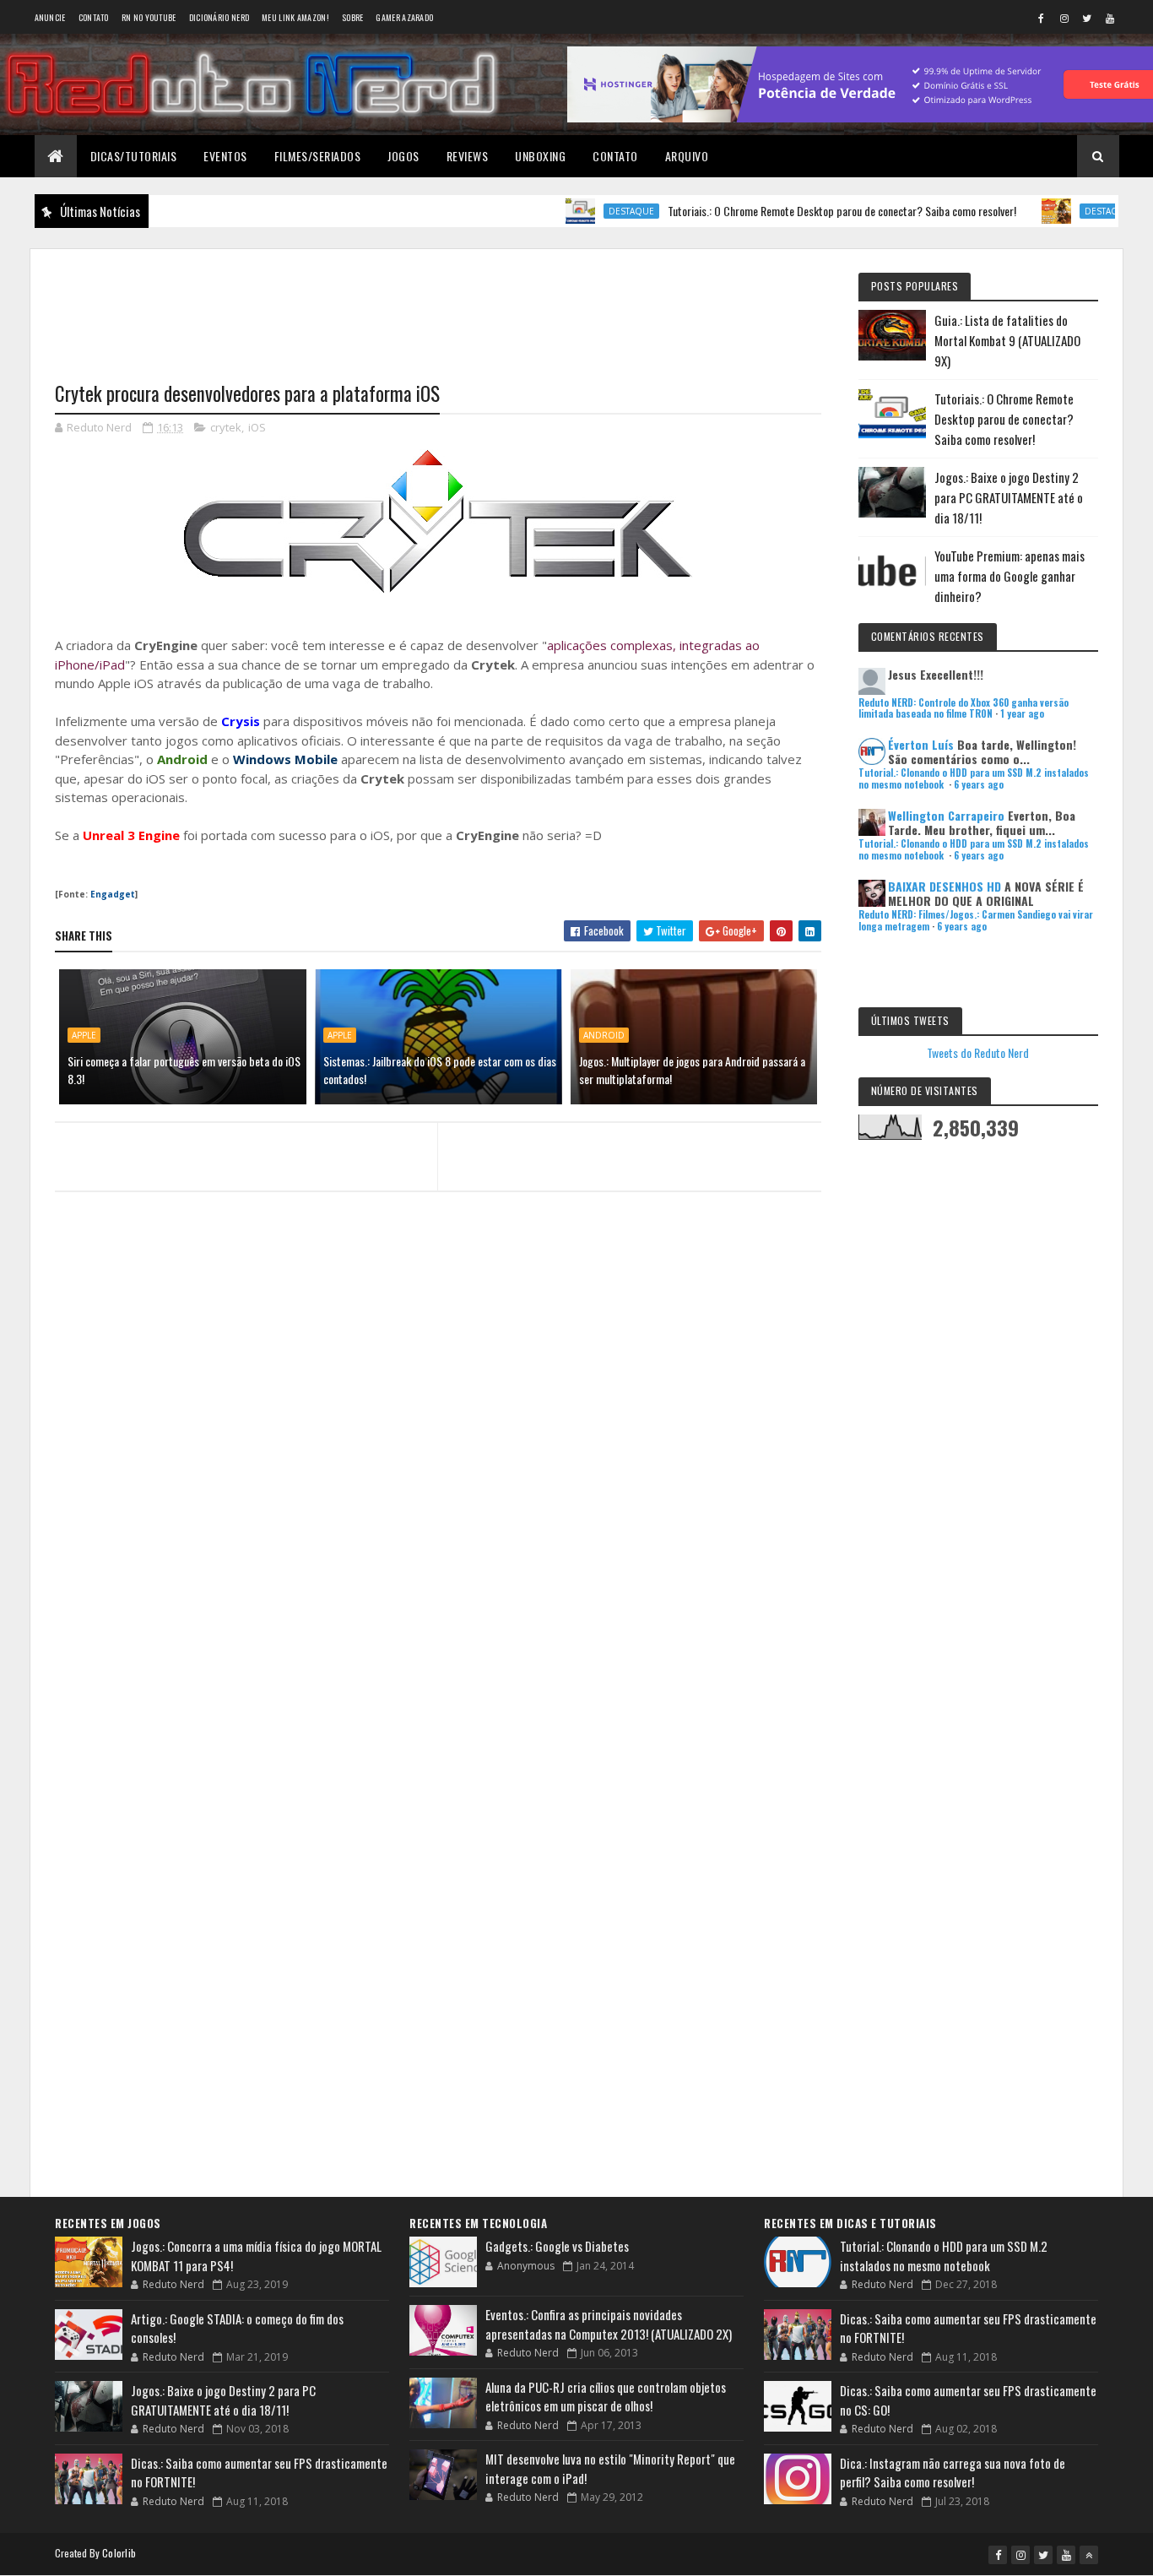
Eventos (225, 156)
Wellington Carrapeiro (946, 815)
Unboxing (540, 156)
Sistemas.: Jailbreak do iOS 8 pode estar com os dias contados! (440, 1070)
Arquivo (687, 156)
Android (604, 1035)
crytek (226, 427)
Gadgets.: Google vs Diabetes (557, 2246)
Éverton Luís (921, 744)
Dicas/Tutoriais (134, 156)
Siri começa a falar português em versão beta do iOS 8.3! (184, 1070)
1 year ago (1022, 713)
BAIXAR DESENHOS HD (945, 886)
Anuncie (50, 17)
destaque (577, 211)
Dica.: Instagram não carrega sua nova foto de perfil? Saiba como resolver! (953, 2473)
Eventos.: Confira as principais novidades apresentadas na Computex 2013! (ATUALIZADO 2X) (609, 2324)
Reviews (468, 156)
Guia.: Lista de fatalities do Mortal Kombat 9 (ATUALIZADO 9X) (1007, 340)
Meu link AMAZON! (295, 17)
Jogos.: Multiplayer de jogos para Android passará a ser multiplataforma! (692, 1070)
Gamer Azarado (404, 17)
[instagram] (1064, 18)
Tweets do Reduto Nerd (978, 1052)
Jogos (403, 156)
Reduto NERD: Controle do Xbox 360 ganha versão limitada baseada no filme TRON (964, 708)
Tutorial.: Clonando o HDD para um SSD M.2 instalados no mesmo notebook (944, 2256)
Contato (94, 17)
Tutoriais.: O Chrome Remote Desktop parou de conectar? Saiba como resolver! (788, 211)
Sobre (353, 17)
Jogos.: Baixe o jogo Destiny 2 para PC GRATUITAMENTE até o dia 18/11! (1009, 497)
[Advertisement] (438, 305)
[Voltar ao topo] (1089, 2555)
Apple (84, 1035)
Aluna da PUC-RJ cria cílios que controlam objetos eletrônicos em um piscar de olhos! (606, 2397)
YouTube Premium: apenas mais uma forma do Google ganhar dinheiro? (1010, 576)
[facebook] (1042, 18)
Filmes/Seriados (318, 156)
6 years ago (979, 784)
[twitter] (1087, 18)
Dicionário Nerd (219, 17)
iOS (257, 427)
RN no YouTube (149, 17)
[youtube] (1110, 18)
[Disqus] (438, 1532)
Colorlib (119, 2553)
